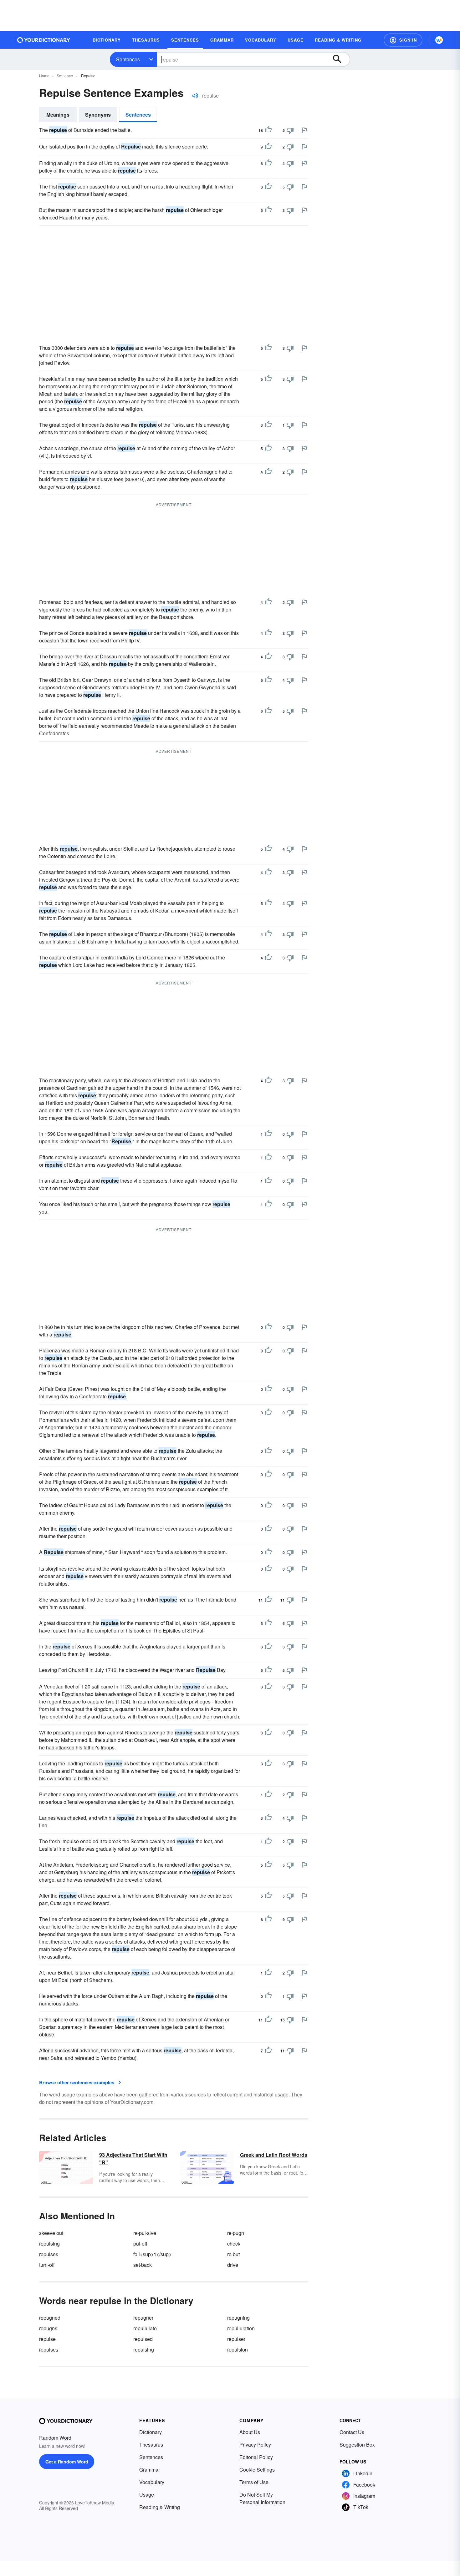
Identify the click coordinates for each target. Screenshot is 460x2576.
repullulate (145, 2328)
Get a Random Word (67, 2462)
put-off (140, 2244)
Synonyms (98, 115)
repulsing (49, 2244)
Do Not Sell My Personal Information (262, 2498)
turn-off (47, 2265)
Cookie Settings (257, 2470)
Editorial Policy (256, 2457)
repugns (48, 2328)
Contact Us (352, 2432)
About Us (250, 2432)
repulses (49, 2254)
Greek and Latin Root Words (274, 2155)
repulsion (238, 2350)
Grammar (150, 2470)
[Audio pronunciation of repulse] (195, 96)
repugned (50, 2318)
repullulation (241, 2328)
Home (44, 75)
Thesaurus (151, 2445)
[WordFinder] (439, 40)
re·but (233, 2254)
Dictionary (151, 2432)
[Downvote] (290, 130)
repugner (143, 2318)
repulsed (143, 2339)
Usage (147, 2495)
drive (233, 2265)
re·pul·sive (145, 2233)
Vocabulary (152, 2482)
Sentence (65, 75)
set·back (143, 2265)
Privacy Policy (255, 2445)
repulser (236, 2339)
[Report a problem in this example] (304, 130)
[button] (403, 40)
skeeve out (51, 2233)
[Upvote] (268, 130)
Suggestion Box (357, 2445)
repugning (238, 2318)
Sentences (128, 59)
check (234, 2244)
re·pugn (236, 2233)
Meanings (58, 115)
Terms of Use (254, 2482)
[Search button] (340, 59)
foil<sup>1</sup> (152, 2254)
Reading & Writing (160, 2507)
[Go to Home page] (44, 40)
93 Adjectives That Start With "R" (133, 2158)
